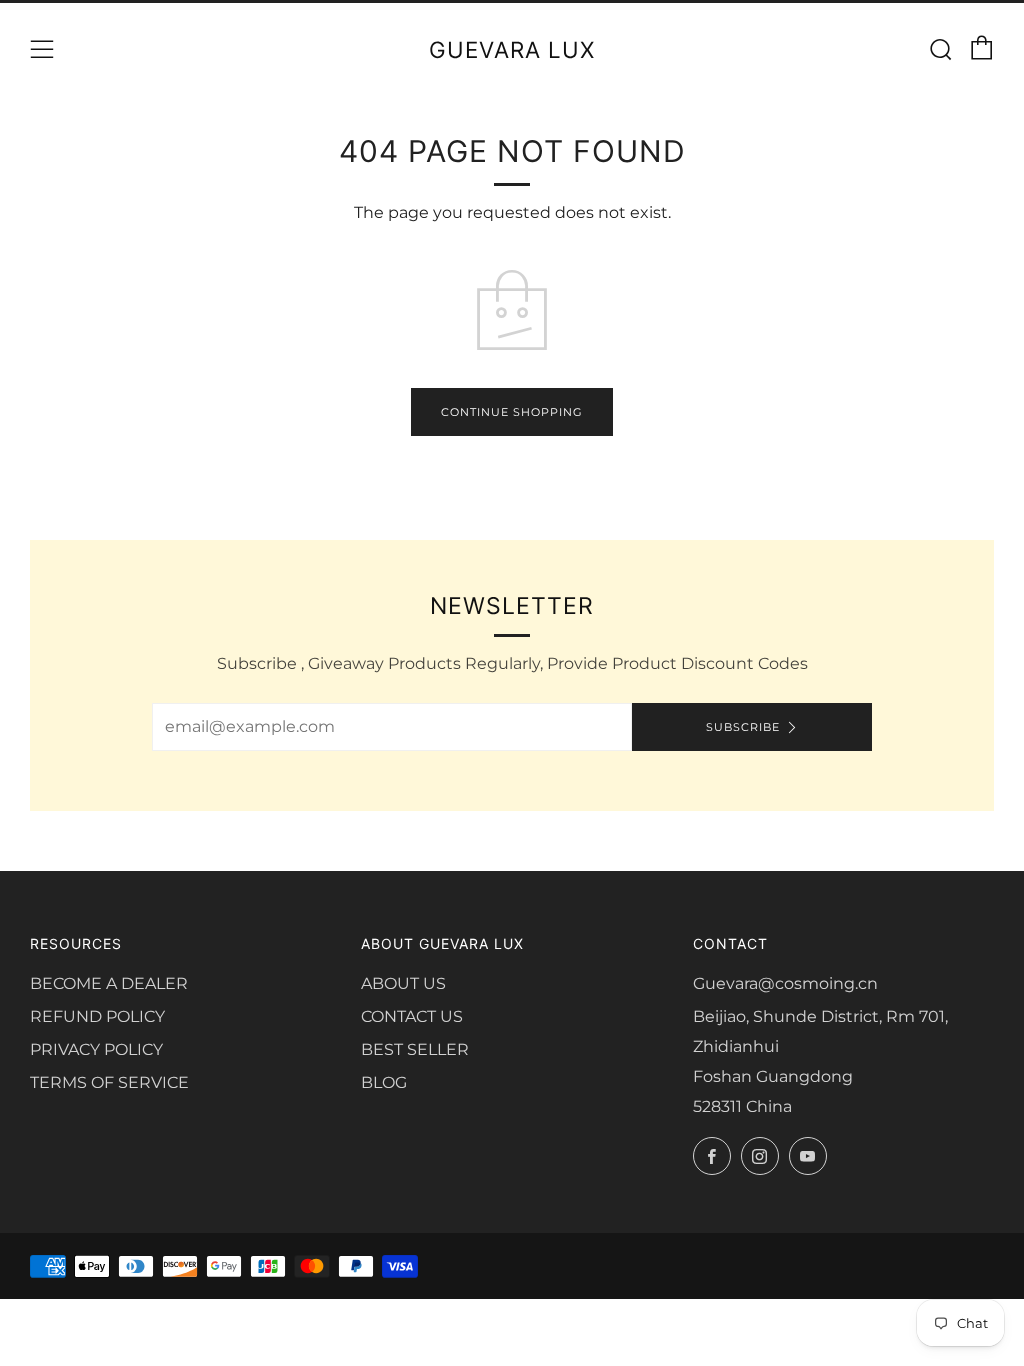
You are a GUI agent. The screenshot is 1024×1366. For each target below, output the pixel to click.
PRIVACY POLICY (96, 1049)
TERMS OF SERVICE (109, 1082)
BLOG (384, 1082)
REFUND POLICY (97, 1016)
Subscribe (743, 727)
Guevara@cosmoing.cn (785, 983)
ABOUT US (403, 983)
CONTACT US (412, 1016)
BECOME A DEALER (109, 983)
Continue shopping (512, 412)
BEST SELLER (415, 1049)
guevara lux (512, 49)
